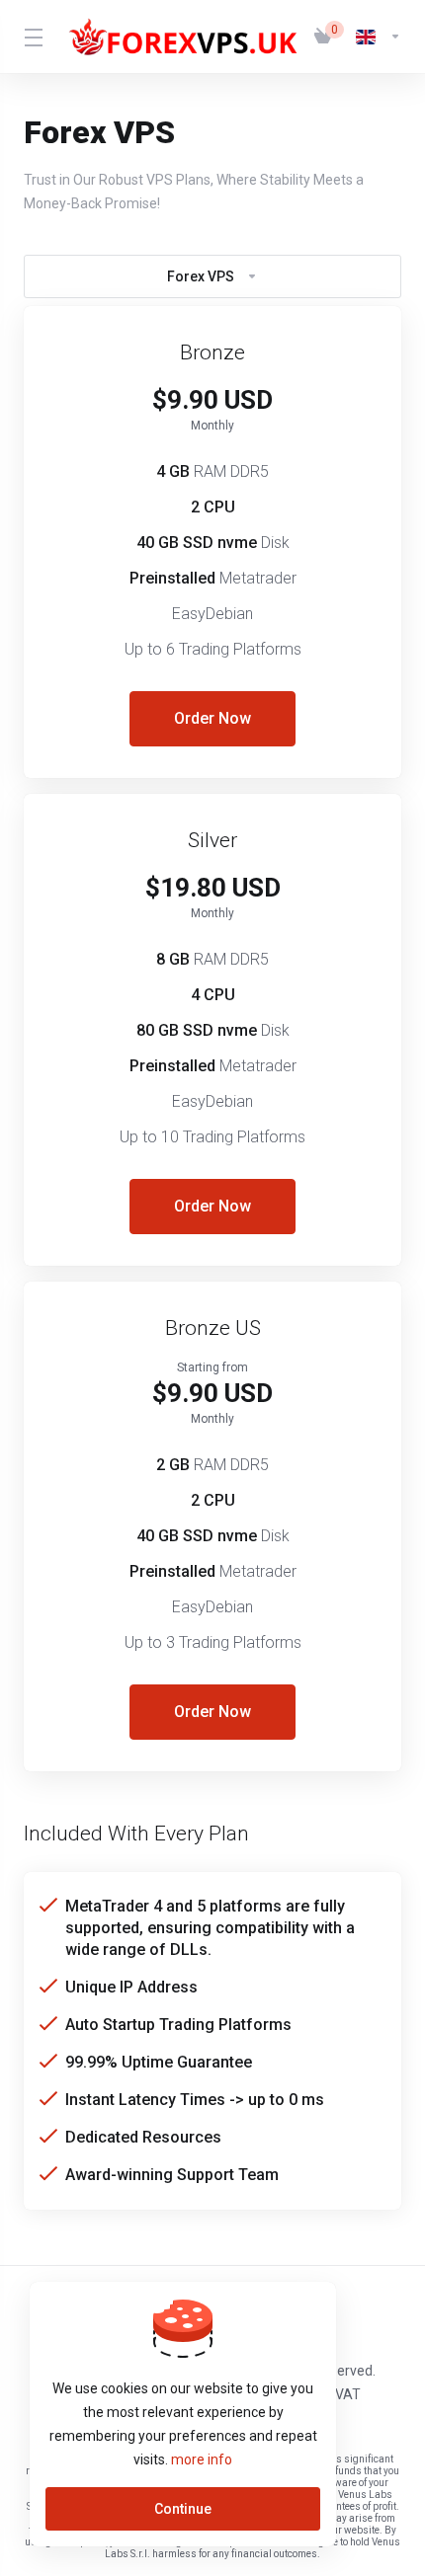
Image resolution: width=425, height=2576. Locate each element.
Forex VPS (201, 276)
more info (202, 2459)
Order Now (212, 718)
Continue (183, 2509)
